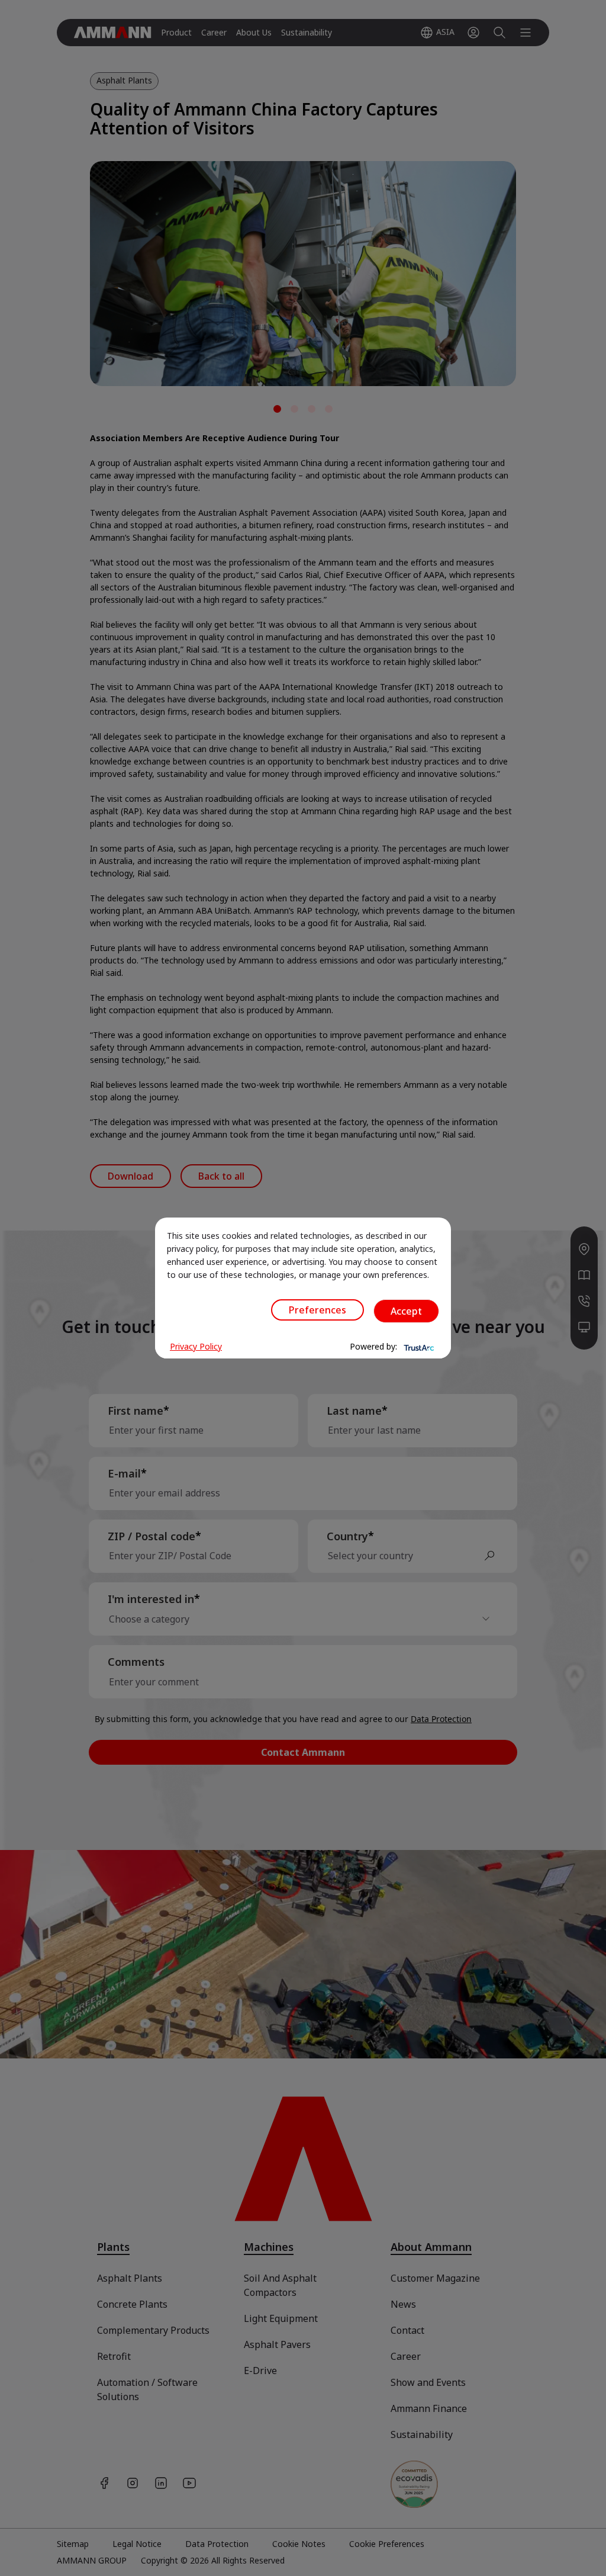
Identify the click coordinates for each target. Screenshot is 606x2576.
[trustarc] (418, 1347)
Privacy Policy (196, 1346)
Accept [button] (406, 1311)
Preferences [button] (317, 1310)
